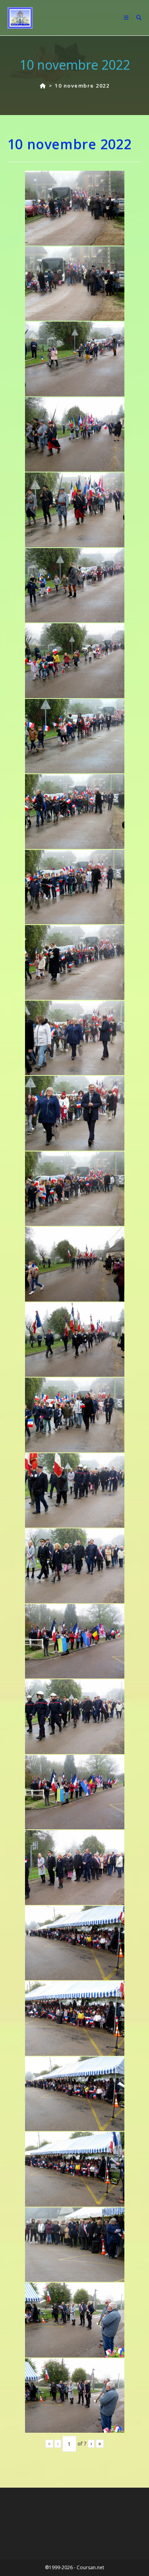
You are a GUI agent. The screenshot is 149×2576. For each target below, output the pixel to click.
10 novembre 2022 (82, 86)
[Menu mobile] (127, 18)
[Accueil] (43, 86)
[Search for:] (136, 18)
